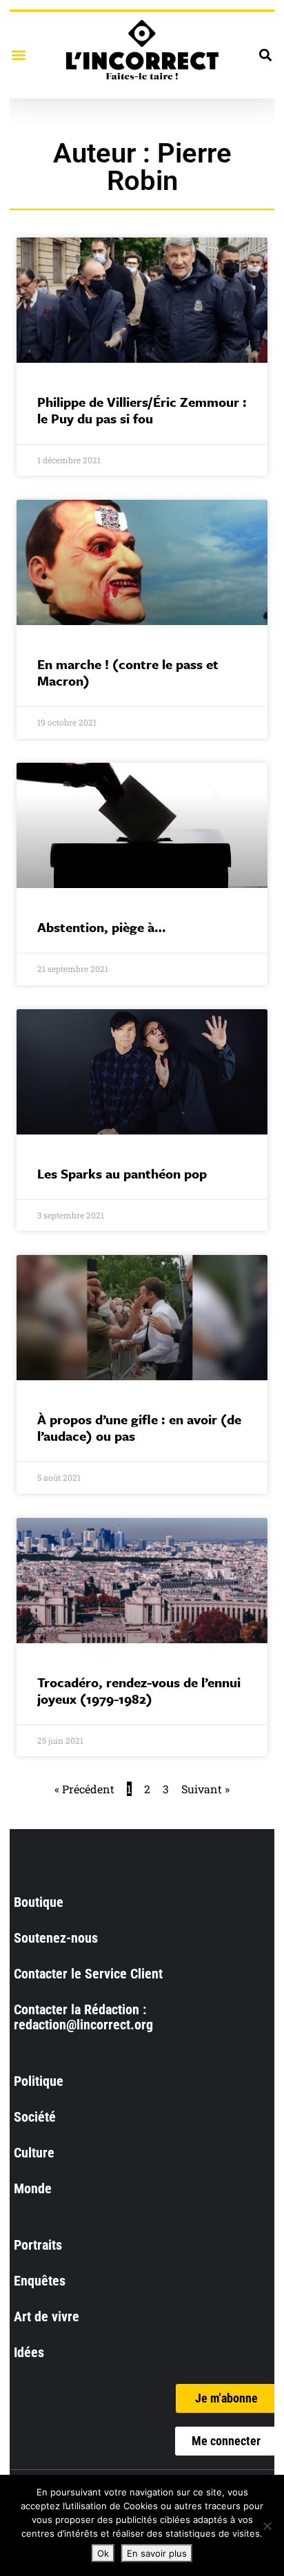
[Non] (267, 2526)
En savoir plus (157, 2553)
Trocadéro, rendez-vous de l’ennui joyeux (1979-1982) (139, 1690)
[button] (18, 55)
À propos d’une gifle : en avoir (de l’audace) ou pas (139, 1427)
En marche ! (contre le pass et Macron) (128, 672)
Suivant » (205, 1789)
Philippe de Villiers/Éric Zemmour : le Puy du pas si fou (142, 410)
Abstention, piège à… (101, 927)
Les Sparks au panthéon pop (122, 1173)
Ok (103, 2553)
